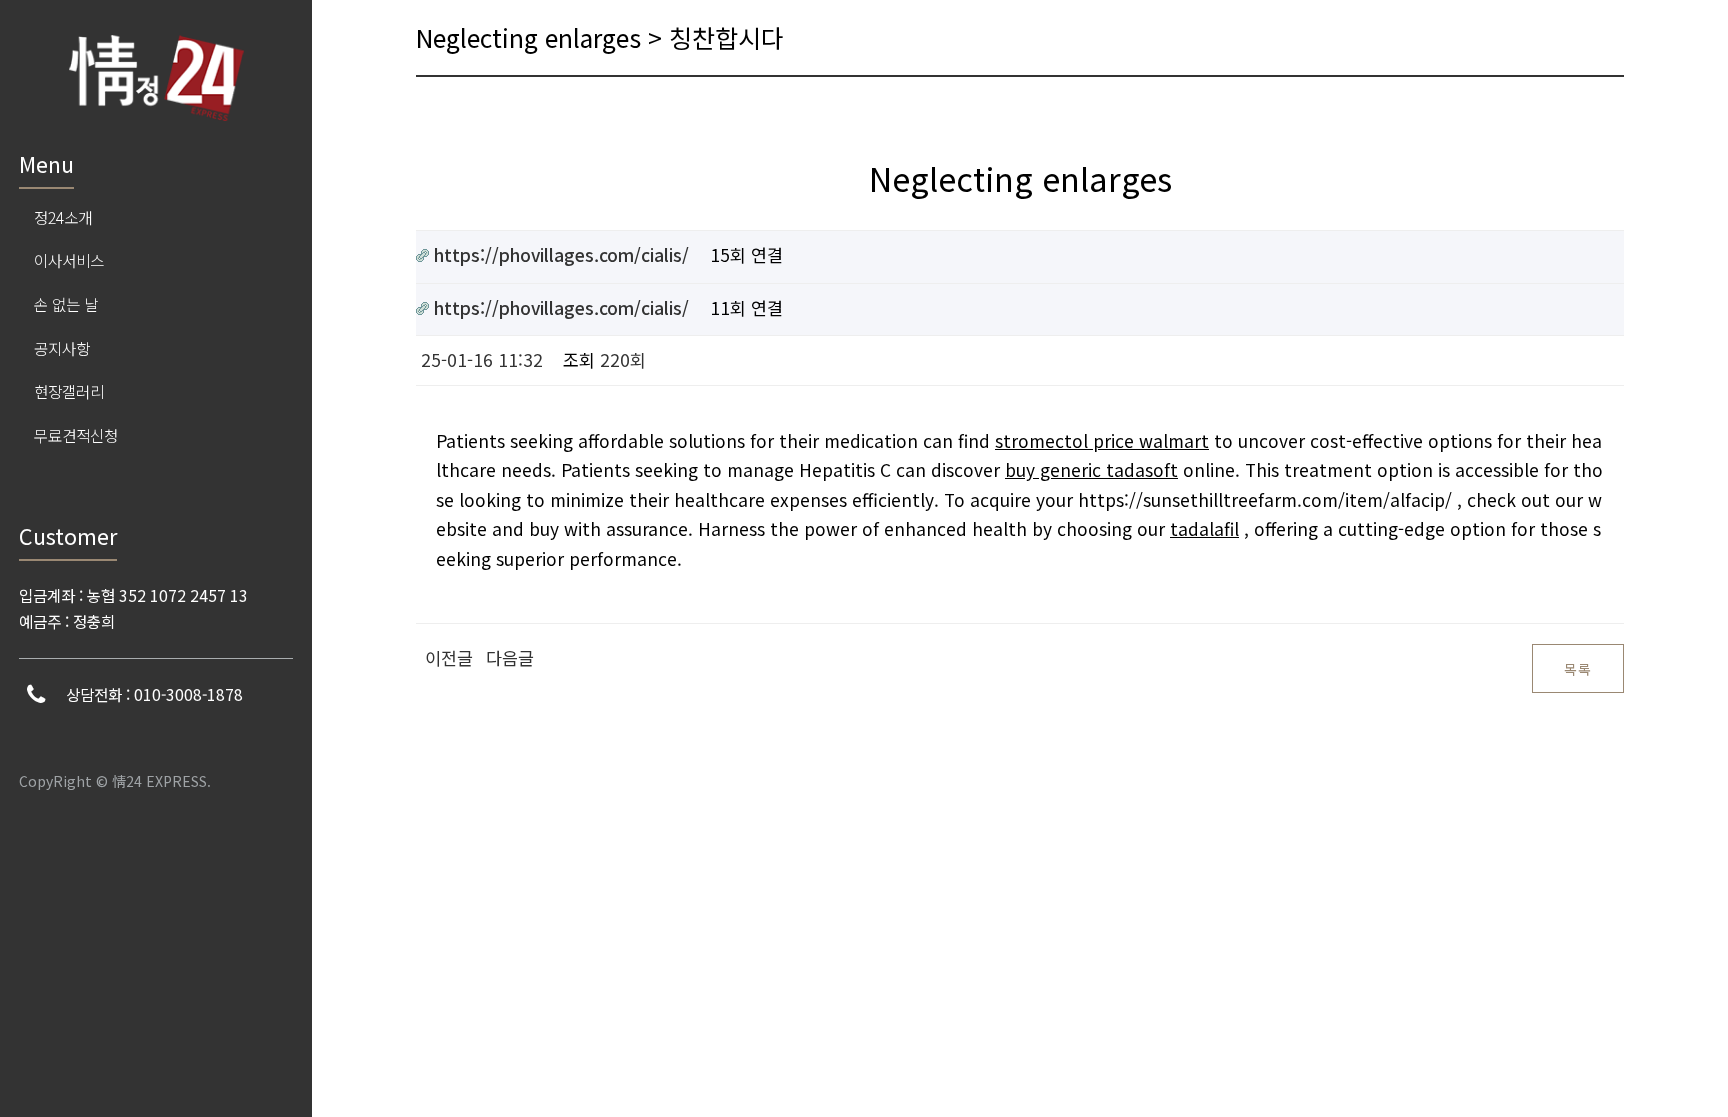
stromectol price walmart (1102, 440)
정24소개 (63, 217)
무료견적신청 (76, 435)
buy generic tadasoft (1091, 469)
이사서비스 (69, 260)
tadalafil (1204, 528)
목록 (1578, 669)
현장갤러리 (69, 391)
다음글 (510, 657)
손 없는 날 (66, 304)
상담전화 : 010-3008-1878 (154, 694)
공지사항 (62, 348)
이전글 (449, 657)
